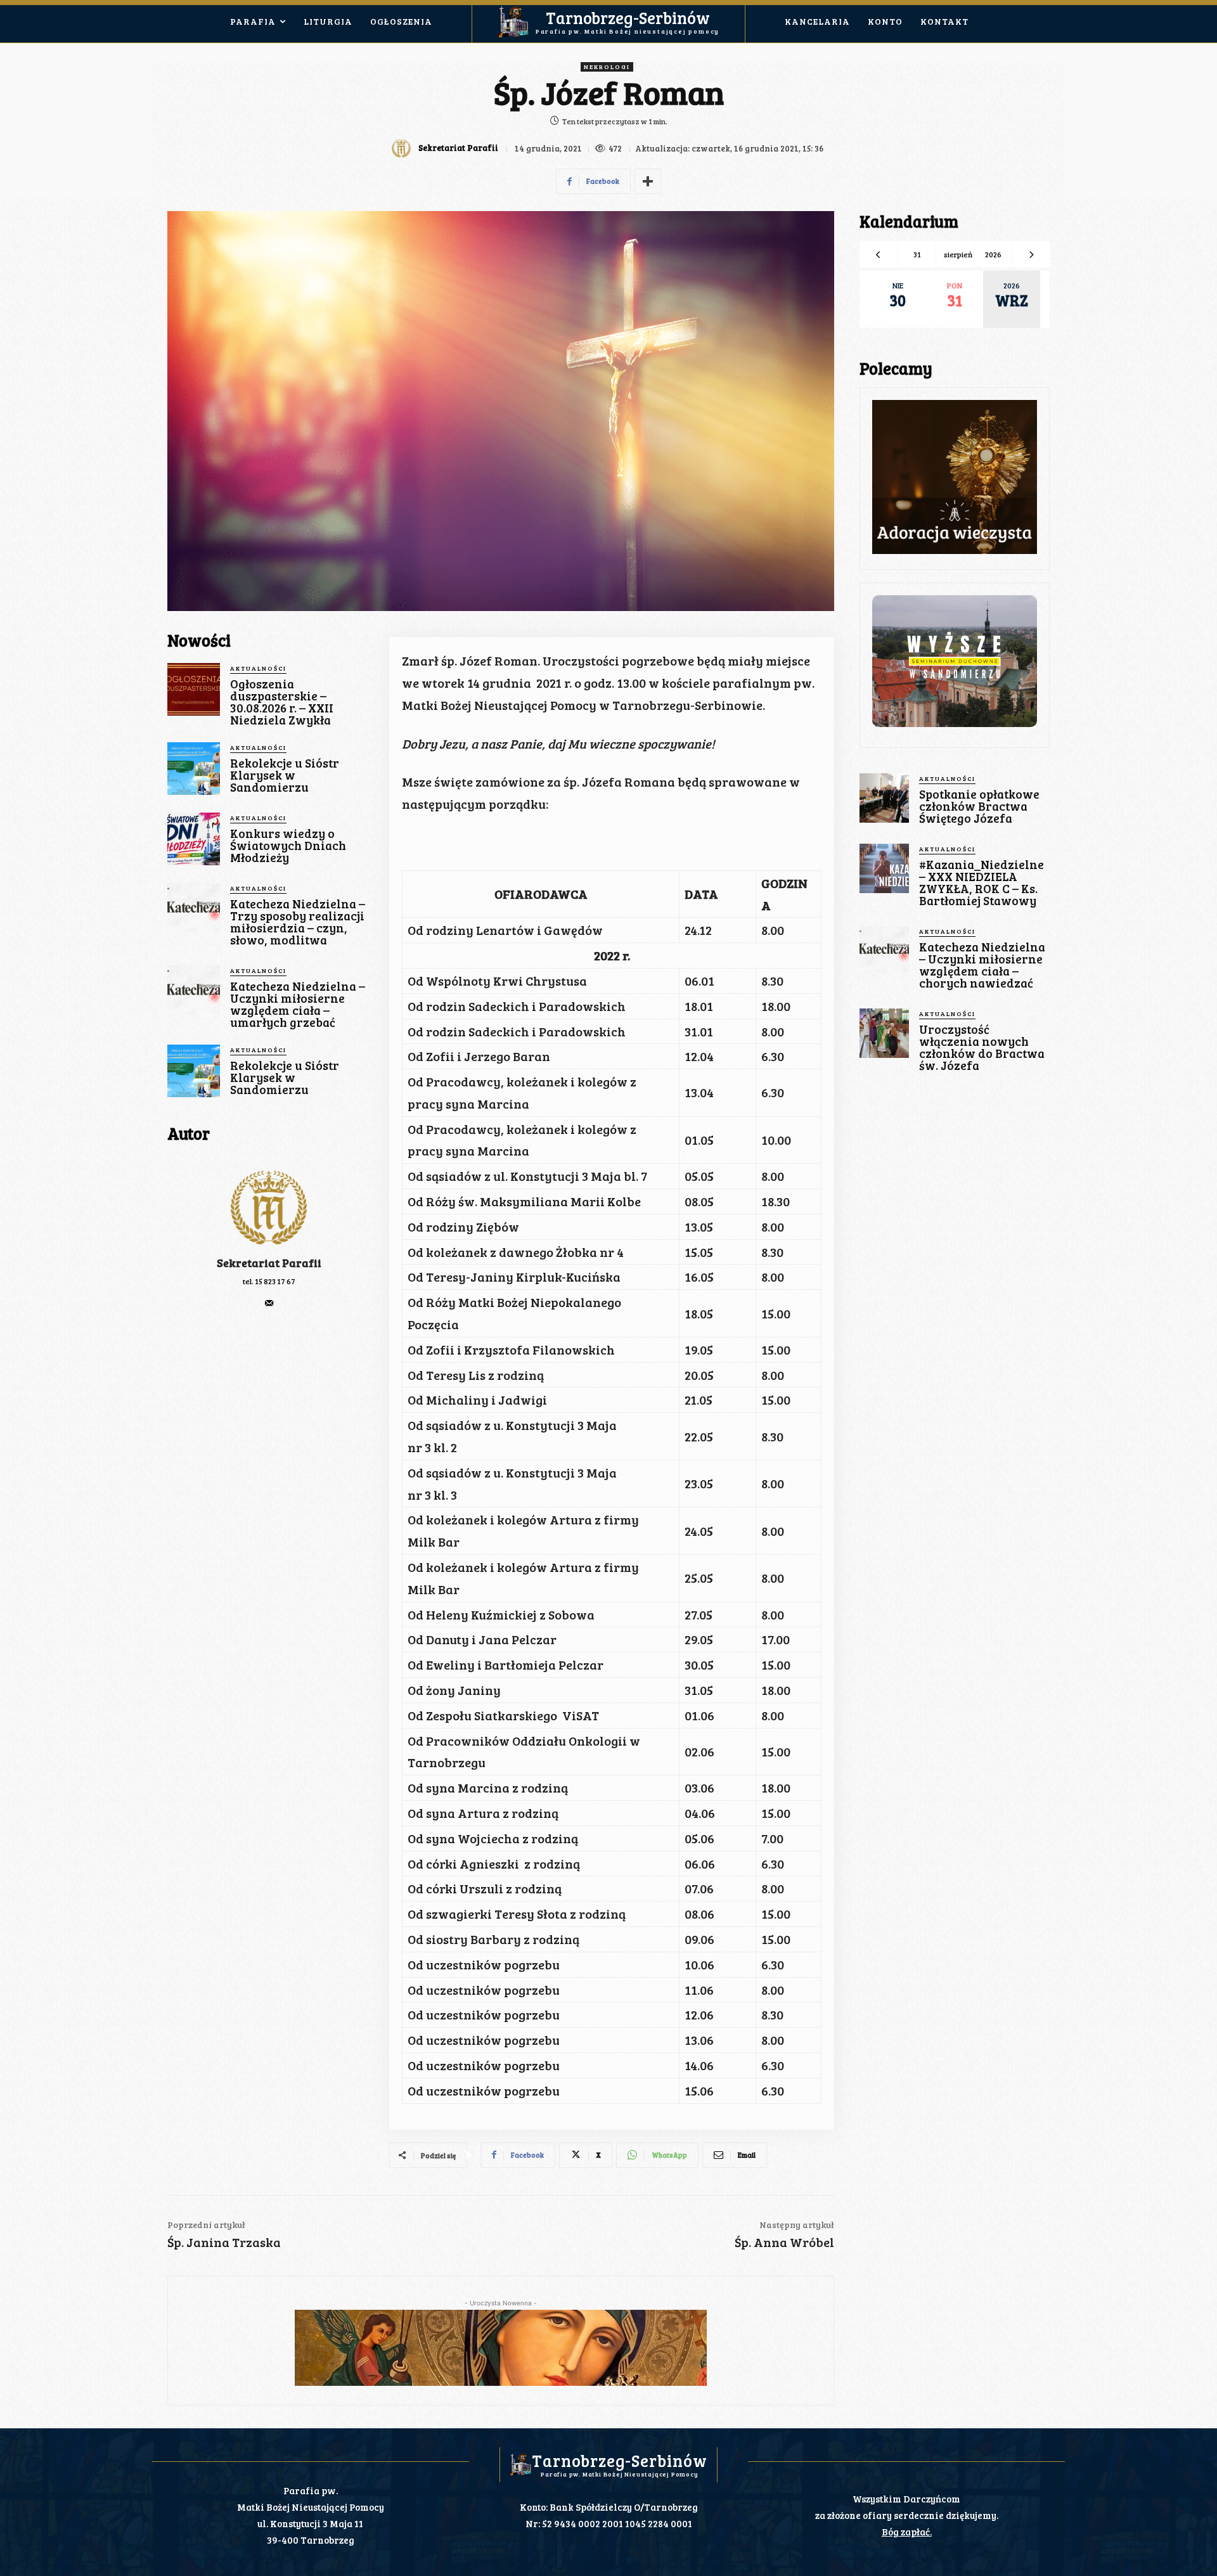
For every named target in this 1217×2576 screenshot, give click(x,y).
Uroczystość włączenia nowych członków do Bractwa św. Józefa (982, 1047)
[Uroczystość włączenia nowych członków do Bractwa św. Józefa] (884, 1033)
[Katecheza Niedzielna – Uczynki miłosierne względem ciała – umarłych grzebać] (194, 992)
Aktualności (258, 668)
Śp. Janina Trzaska (224, 2242)
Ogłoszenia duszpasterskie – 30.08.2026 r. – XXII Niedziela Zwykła (282, 702)
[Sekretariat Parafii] (403, 148)
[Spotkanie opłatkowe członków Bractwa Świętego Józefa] (884, 798)
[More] (648, 181)
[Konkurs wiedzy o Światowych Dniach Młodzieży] (194, 839)
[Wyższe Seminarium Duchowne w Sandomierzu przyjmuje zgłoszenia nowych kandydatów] (955, 661)
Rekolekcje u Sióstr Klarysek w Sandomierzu (285, 775)
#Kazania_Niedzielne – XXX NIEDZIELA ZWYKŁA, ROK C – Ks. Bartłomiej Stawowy (982, 882)
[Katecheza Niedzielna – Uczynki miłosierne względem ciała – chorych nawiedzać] (884, 951)
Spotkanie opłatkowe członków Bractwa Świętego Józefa (979, 806)
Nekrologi (607, 67)
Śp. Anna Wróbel (784, 2242)
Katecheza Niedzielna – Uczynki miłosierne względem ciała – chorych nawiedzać (982, 965)
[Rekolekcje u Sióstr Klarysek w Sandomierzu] (194, 769)
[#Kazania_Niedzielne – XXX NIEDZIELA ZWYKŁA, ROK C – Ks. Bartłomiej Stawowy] (884, 868)
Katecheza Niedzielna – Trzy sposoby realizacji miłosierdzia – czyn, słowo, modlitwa (298, 922)
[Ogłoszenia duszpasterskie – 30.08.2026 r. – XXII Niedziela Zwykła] (194, 689)
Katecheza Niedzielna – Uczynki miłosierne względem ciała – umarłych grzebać (298, 1004)
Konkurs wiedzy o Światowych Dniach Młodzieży (288, 845)
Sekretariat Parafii (458, 148)
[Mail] (269, 1300)
